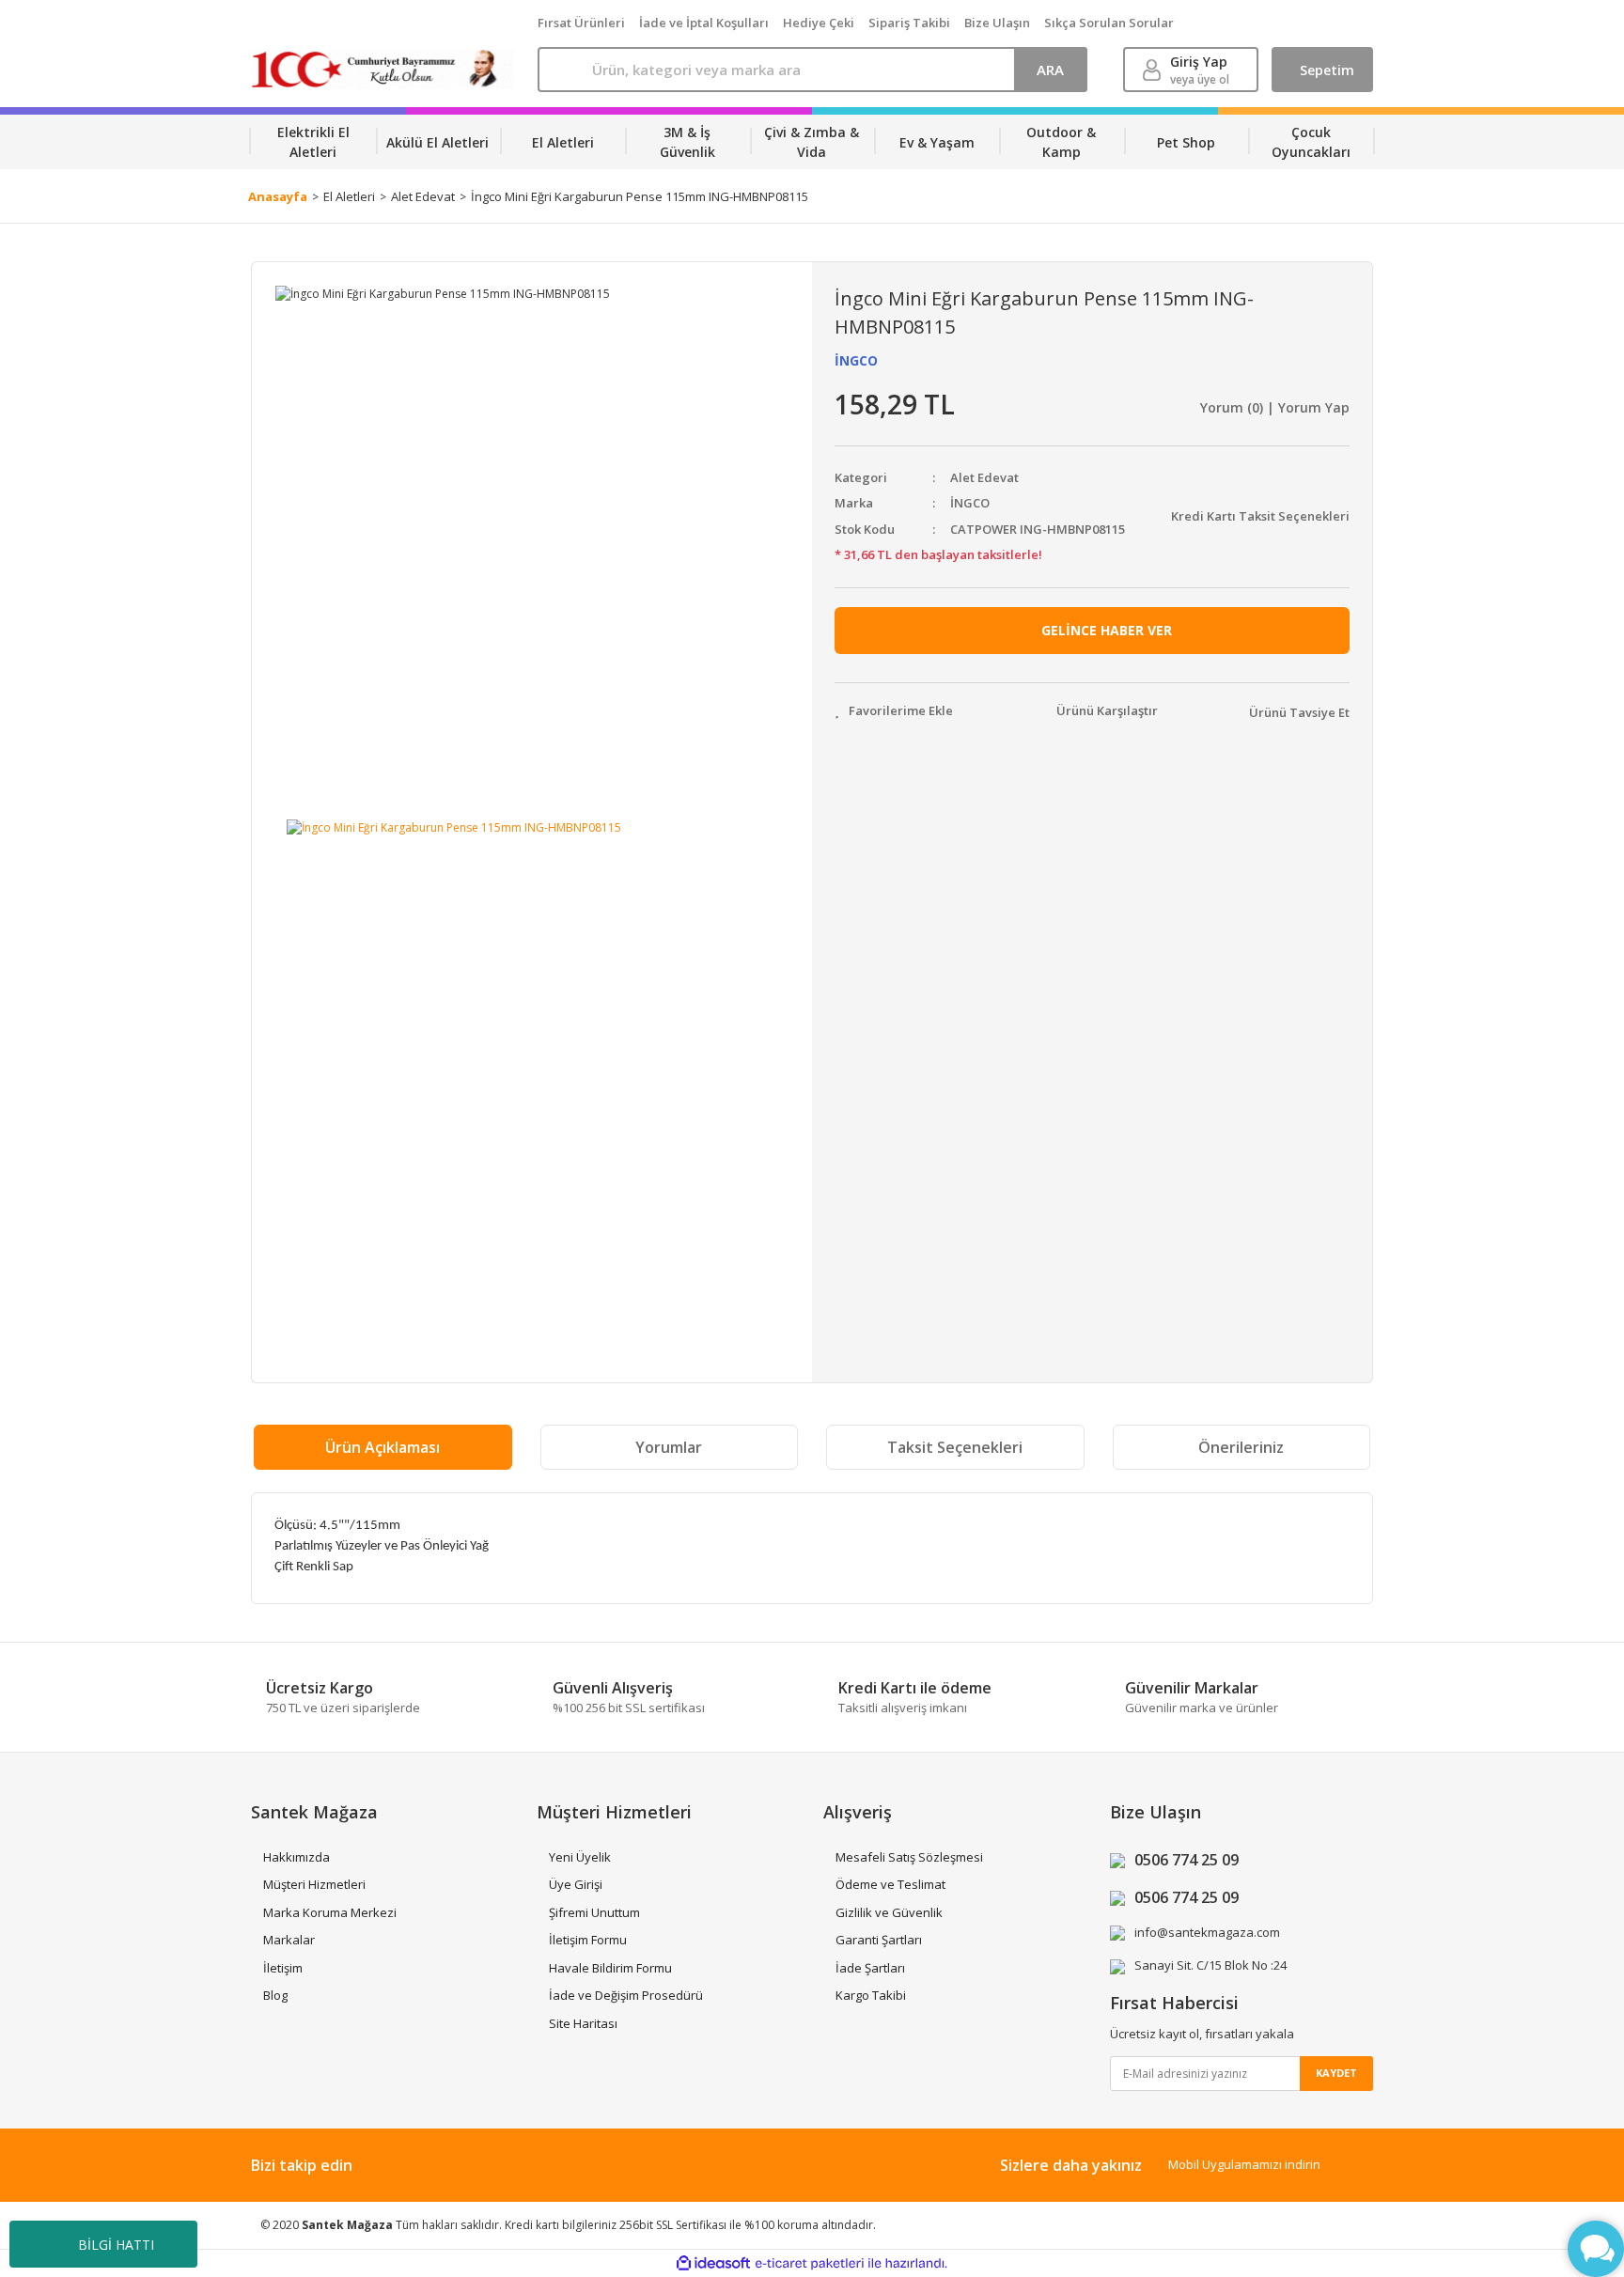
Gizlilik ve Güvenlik (889, 1912)
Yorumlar (669, 1447)
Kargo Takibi (871, 1995)
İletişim (283, 1968)
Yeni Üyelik (580, 1857)
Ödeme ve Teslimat (890, 1884)
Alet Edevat (984, 477)
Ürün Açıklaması (383, 1447)
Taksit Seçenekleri (955, 1447)
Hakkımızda (297, 1857)
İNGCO (856, 360)
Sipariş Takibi (909, 23)
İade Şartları (870, 1968)
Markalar (289, 1940)
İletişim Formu (588, 1940)
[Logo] (383, 70)
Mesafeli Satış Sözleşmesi (909, 1857)
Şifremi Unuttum (594, 1912)
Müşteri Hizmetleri (314, 1884)
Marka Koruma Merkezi (330, 1912)
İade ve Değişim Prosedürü (626, 1995)
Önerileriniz (1241, 1447)
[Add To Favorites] (894, 711)
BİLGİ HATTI (116, 2245)
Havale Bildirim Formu (610, 1968)
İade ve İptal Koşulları (704, 23)
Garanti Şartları (879, 1940)
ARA (1050, 70)
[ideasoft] (713, 2263)
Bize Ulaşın (997, 23)
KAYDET (1336, 2073)
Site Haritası (583, 2023)
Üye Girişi (576, 1884)
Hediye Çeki (819, 23)
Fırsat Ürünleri (581, 23)
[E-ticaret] (810, 2264)
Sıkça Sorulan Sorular (1109, 23)
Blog (275, 1995)
